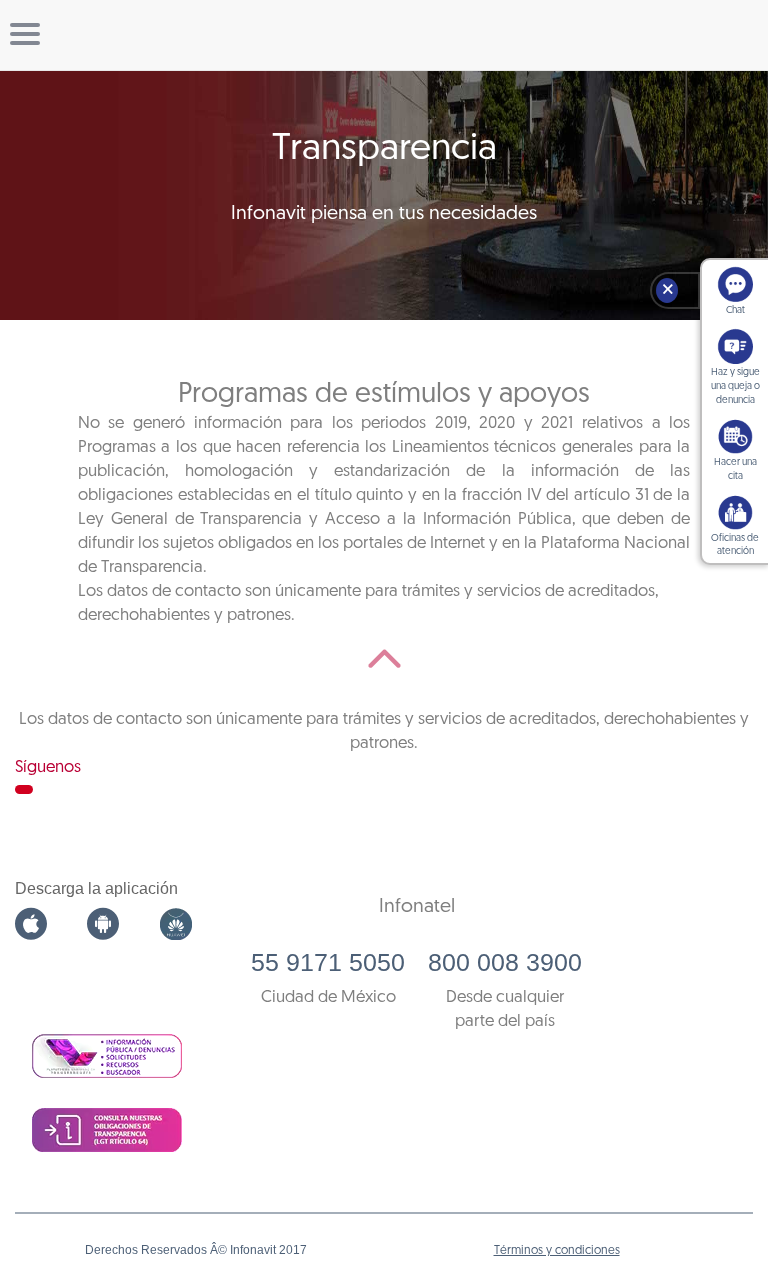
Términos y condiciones (557, 1251)
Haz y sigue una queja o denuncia (735, 386)
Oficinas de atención (735, 545)
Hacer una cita (735, 469)
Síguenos (48, 767)
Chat (735, 310)
